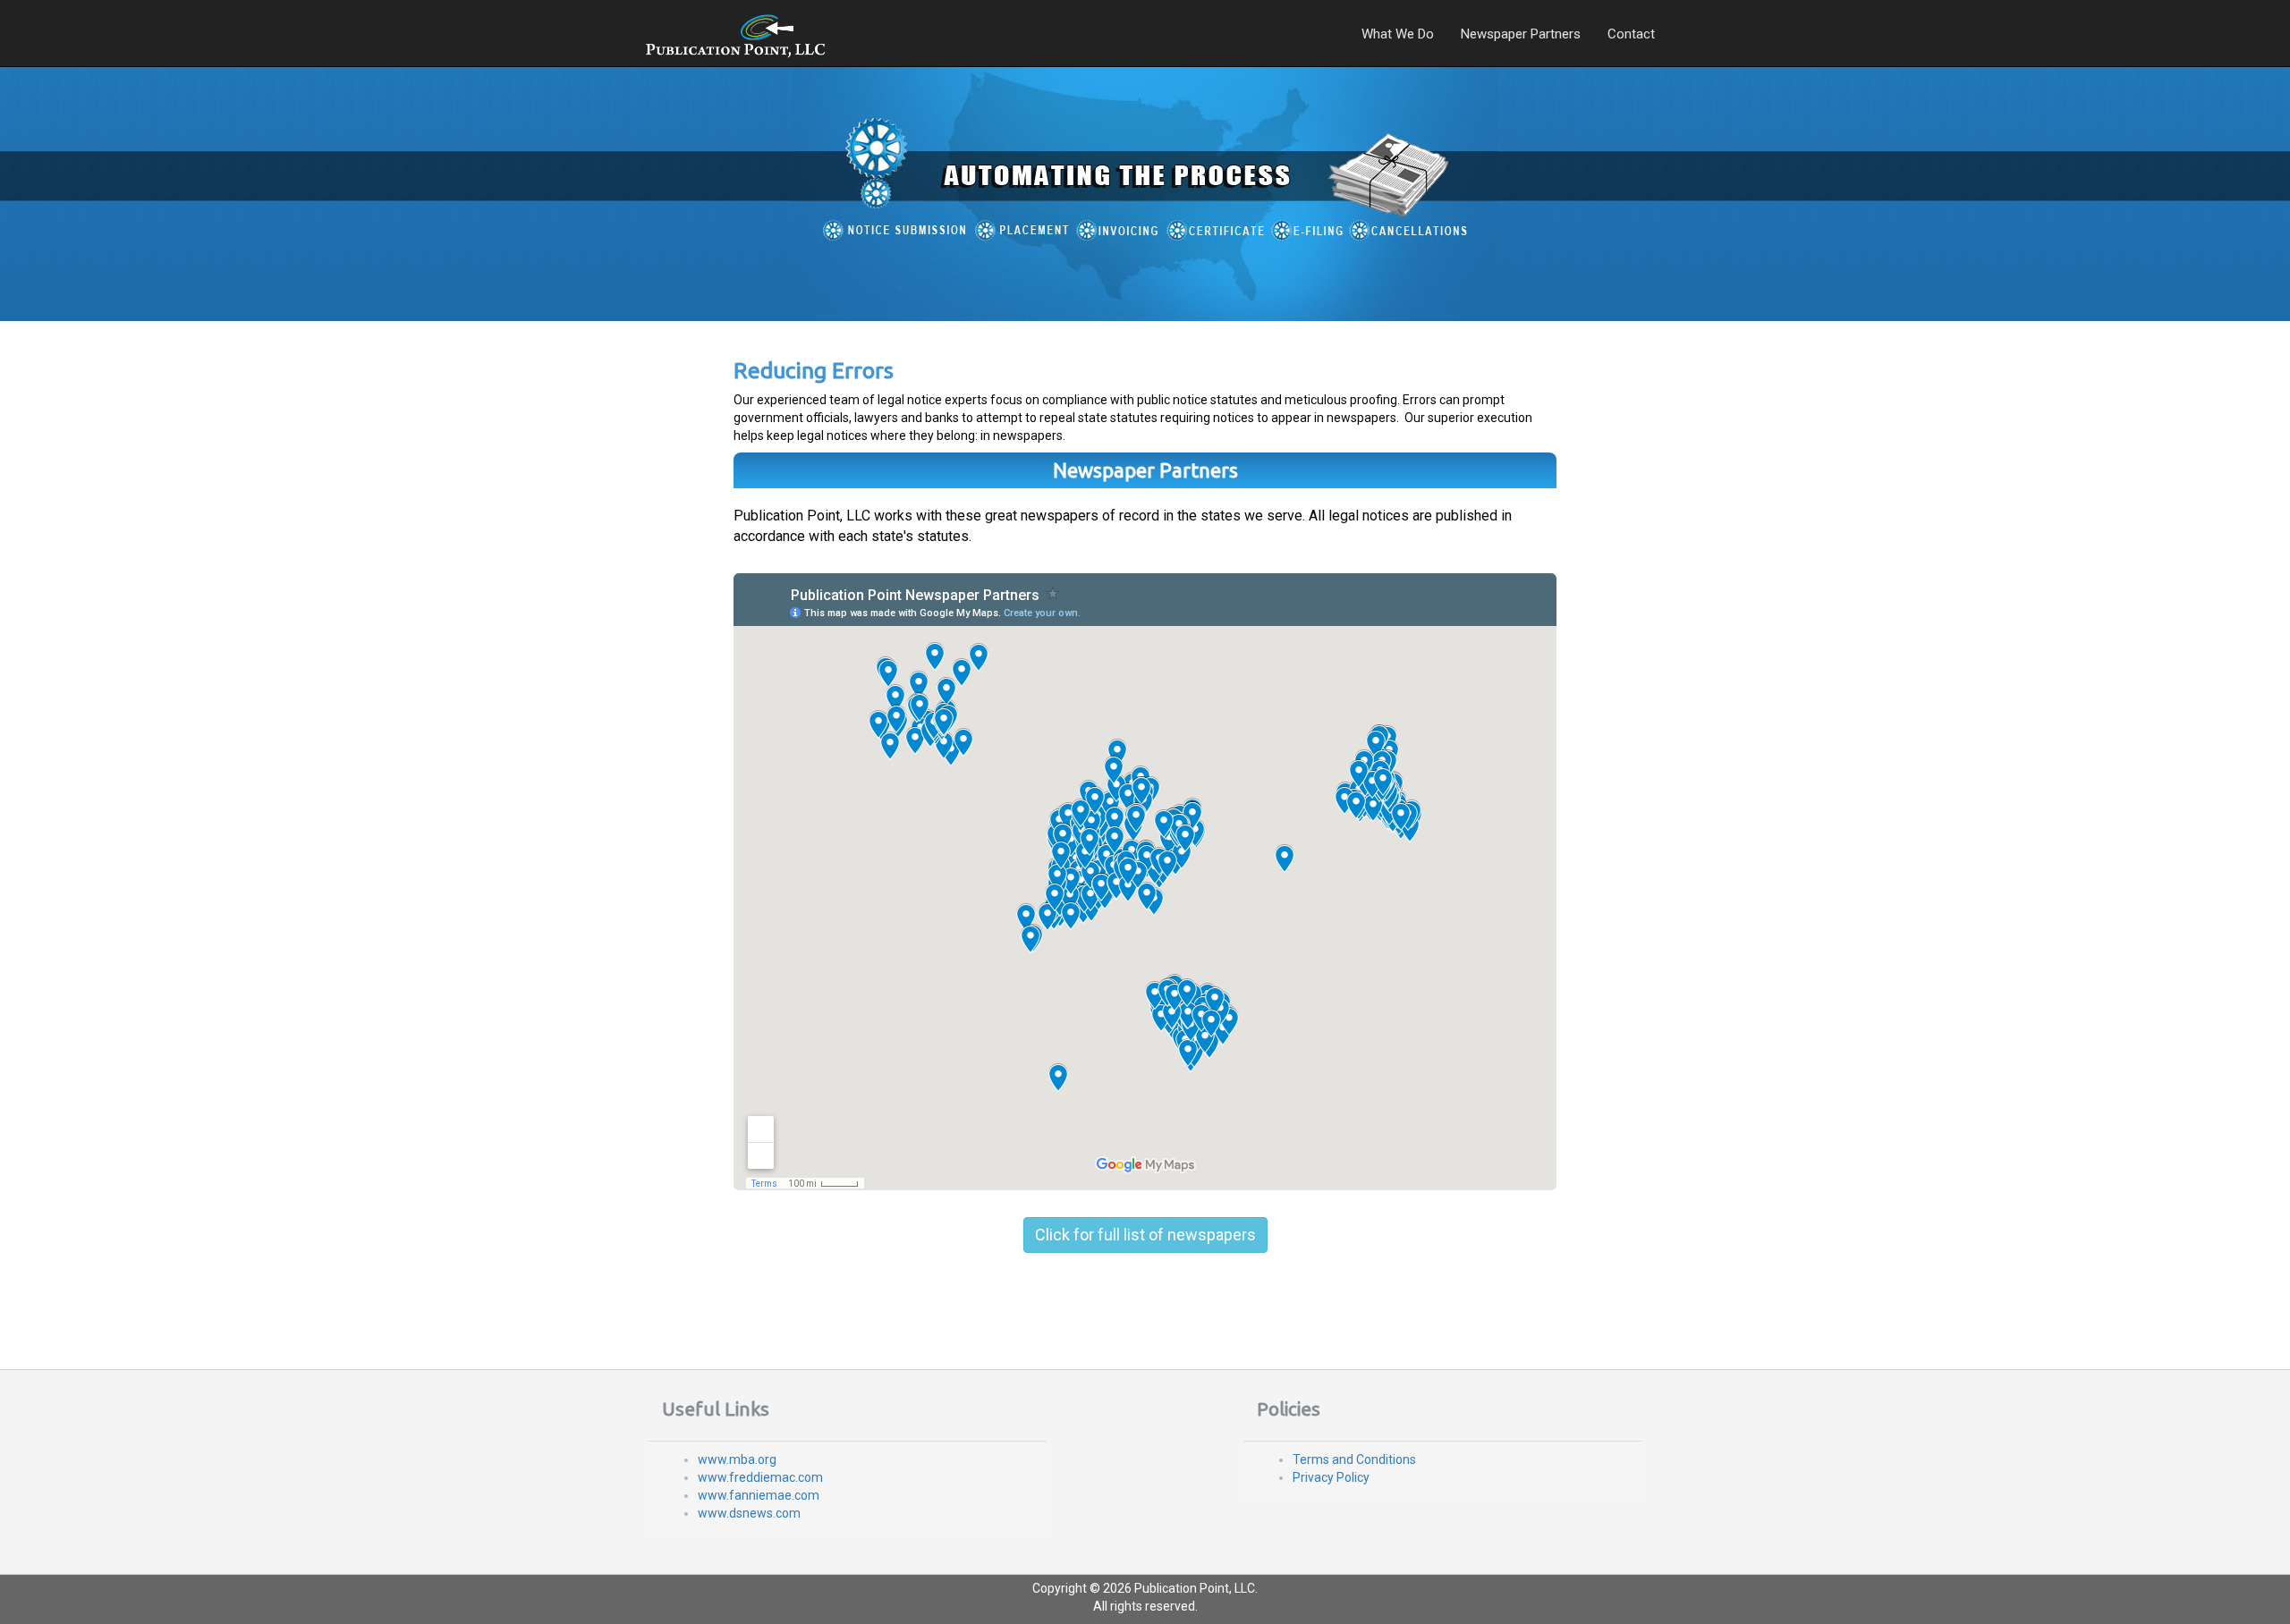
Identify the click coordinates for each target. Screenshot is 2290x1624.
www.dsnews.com (749, 1513)
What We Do (1398, 34)
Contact (1631, 34)
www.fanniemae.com (759, 1495)
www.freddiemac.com (760, 1477)
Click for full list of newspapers (1145, 1235)
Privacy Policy (1331, 1477)
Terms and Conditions (1354, 1459)
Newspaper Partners (1521, 34)
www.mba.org (737, 1459)
